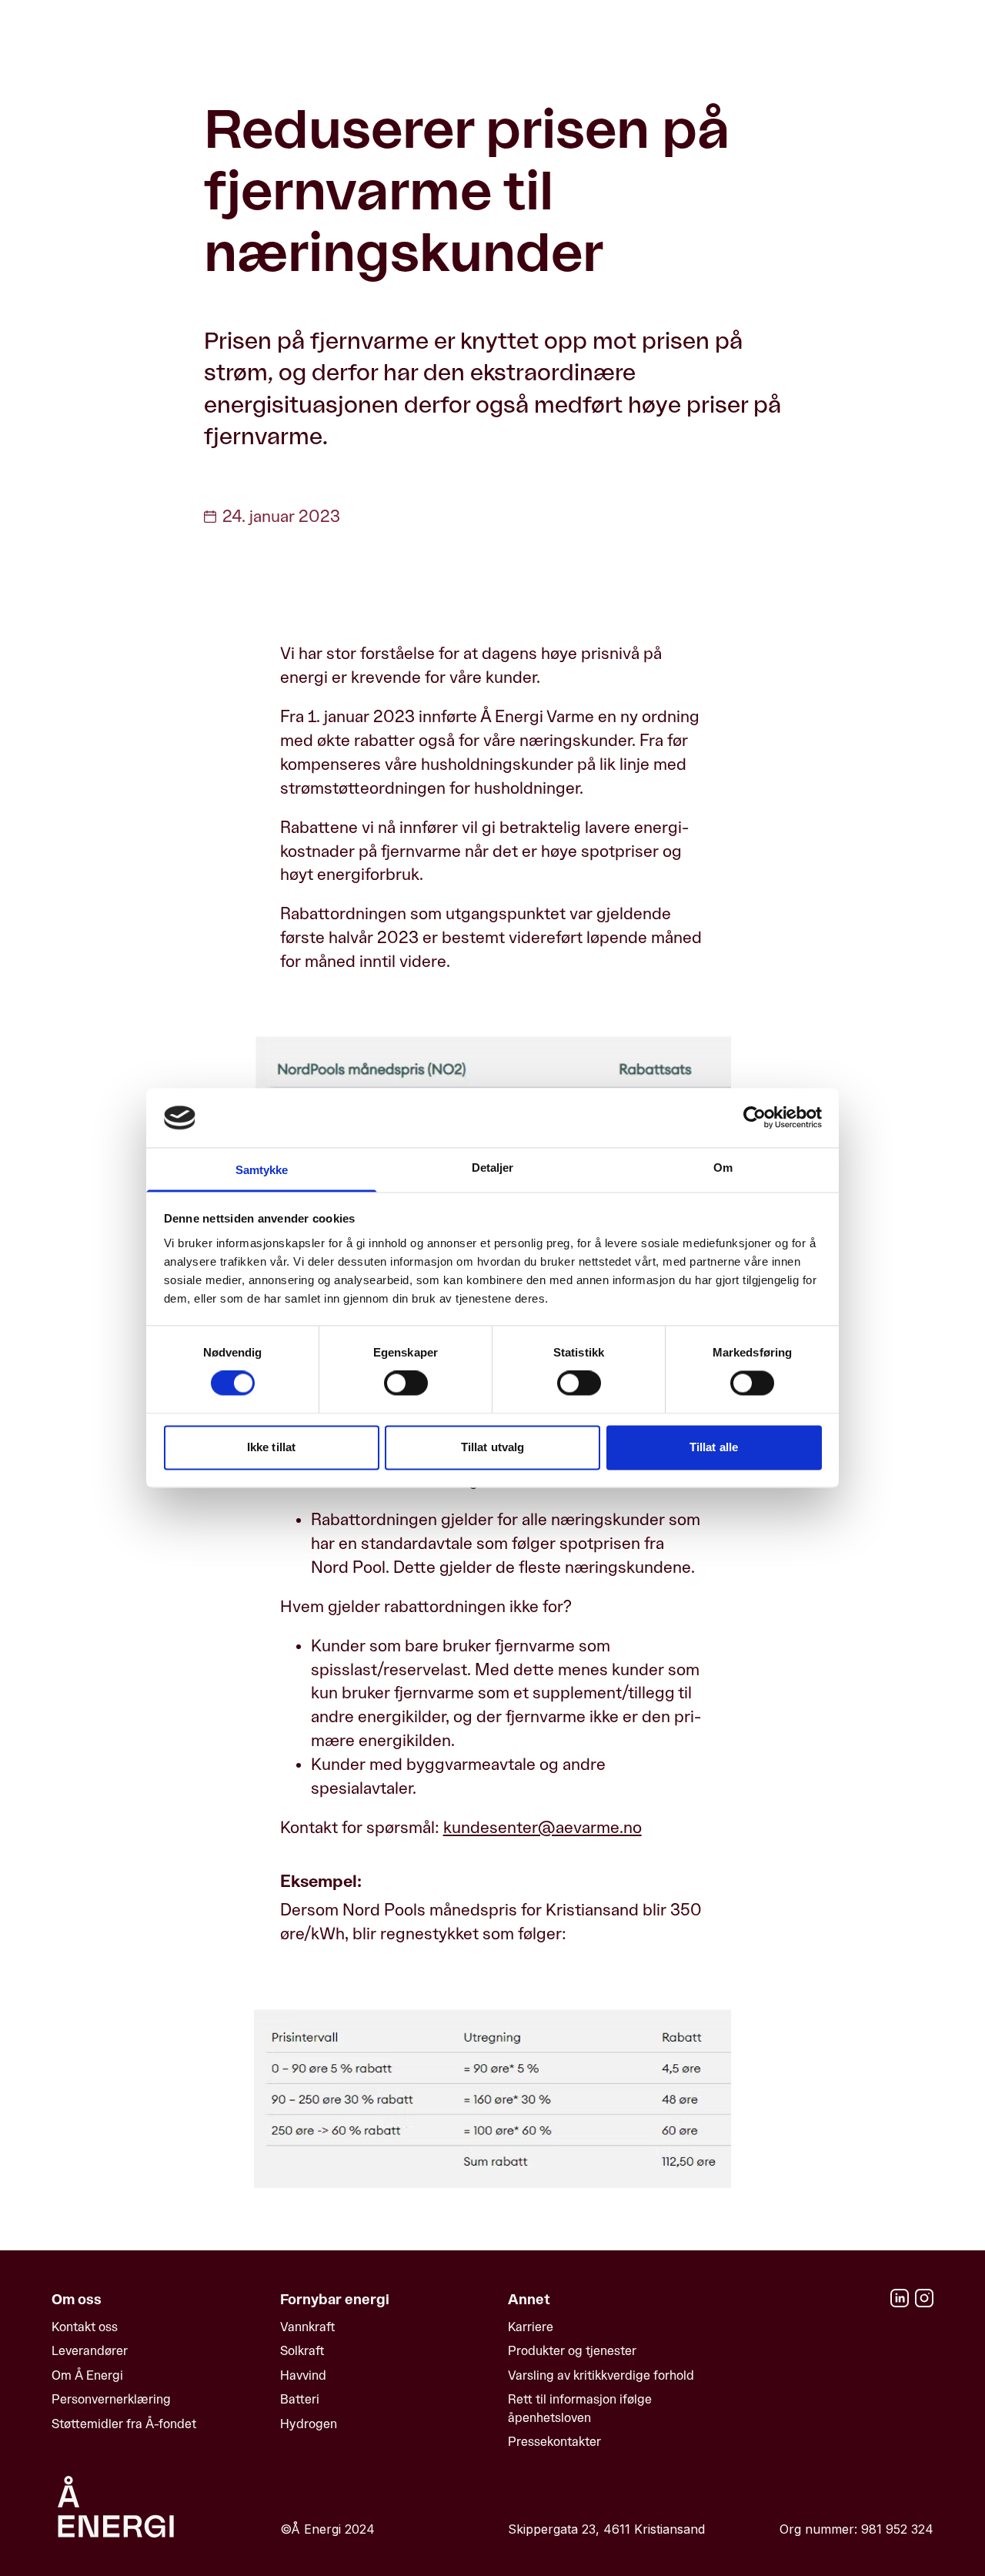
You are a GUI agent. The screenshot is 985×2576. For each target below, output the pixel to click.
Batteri (300, 2399)
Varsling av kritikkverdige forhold (601, 2375)
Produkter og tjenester (572, 2351)
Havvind (303, 2375)
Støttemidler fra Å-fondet (124, 2424)
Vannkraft (307, 2327)
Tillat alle (714, 1447)
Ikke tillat (271, 1447)
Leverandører (90, 2351)
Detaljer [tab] (493, 1168)
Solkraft (302, 2351)
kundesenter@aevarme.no (543, 1828)
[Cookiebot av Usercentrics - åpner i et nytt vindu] (755, 1118)
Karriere (531, 2327)
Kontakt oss (85, 2327)
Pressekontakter (554, 2442)
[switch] (406, 1383)
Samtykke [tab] (262, 1170)
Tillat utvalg (492, 1447)
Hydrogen (309, 2424)
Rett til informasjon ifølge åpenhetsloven (580, 2408)
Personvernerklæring (111, 2399)
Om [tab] (723, 1168)
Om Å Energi (87, 2375)
